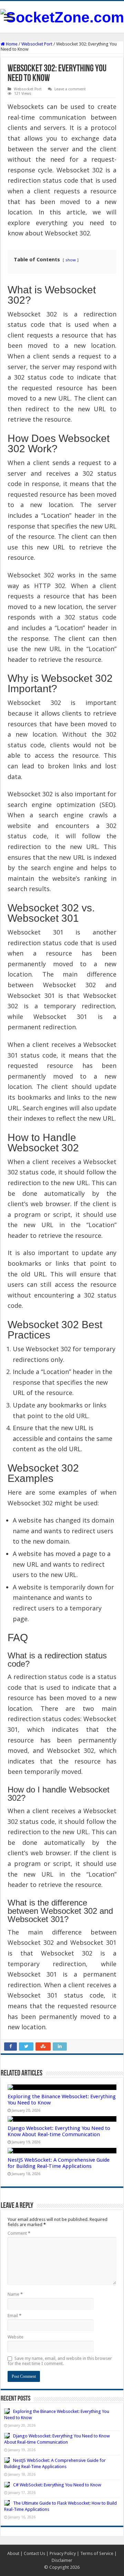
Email (14, 2316)
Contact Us (34, 2553)
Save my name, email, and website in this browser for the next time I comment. (60, 2361)
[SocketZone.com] (62, 16)
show (71, 260)
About (13, 2553)
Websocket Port (37, 44)
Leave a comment (70, 89)
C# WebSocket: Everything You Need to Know (57, 2485)
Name (15, 2294)
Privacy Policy (63, 2553)
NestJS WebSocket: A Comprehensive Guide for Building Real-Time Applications (59, 2163)
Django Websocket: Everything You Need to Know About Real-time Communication (59, 2131)
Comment (19, 2233)
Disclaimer (62, 2560)
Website (15, 2337)
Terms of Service (97, 2553)
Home (11, 44)
